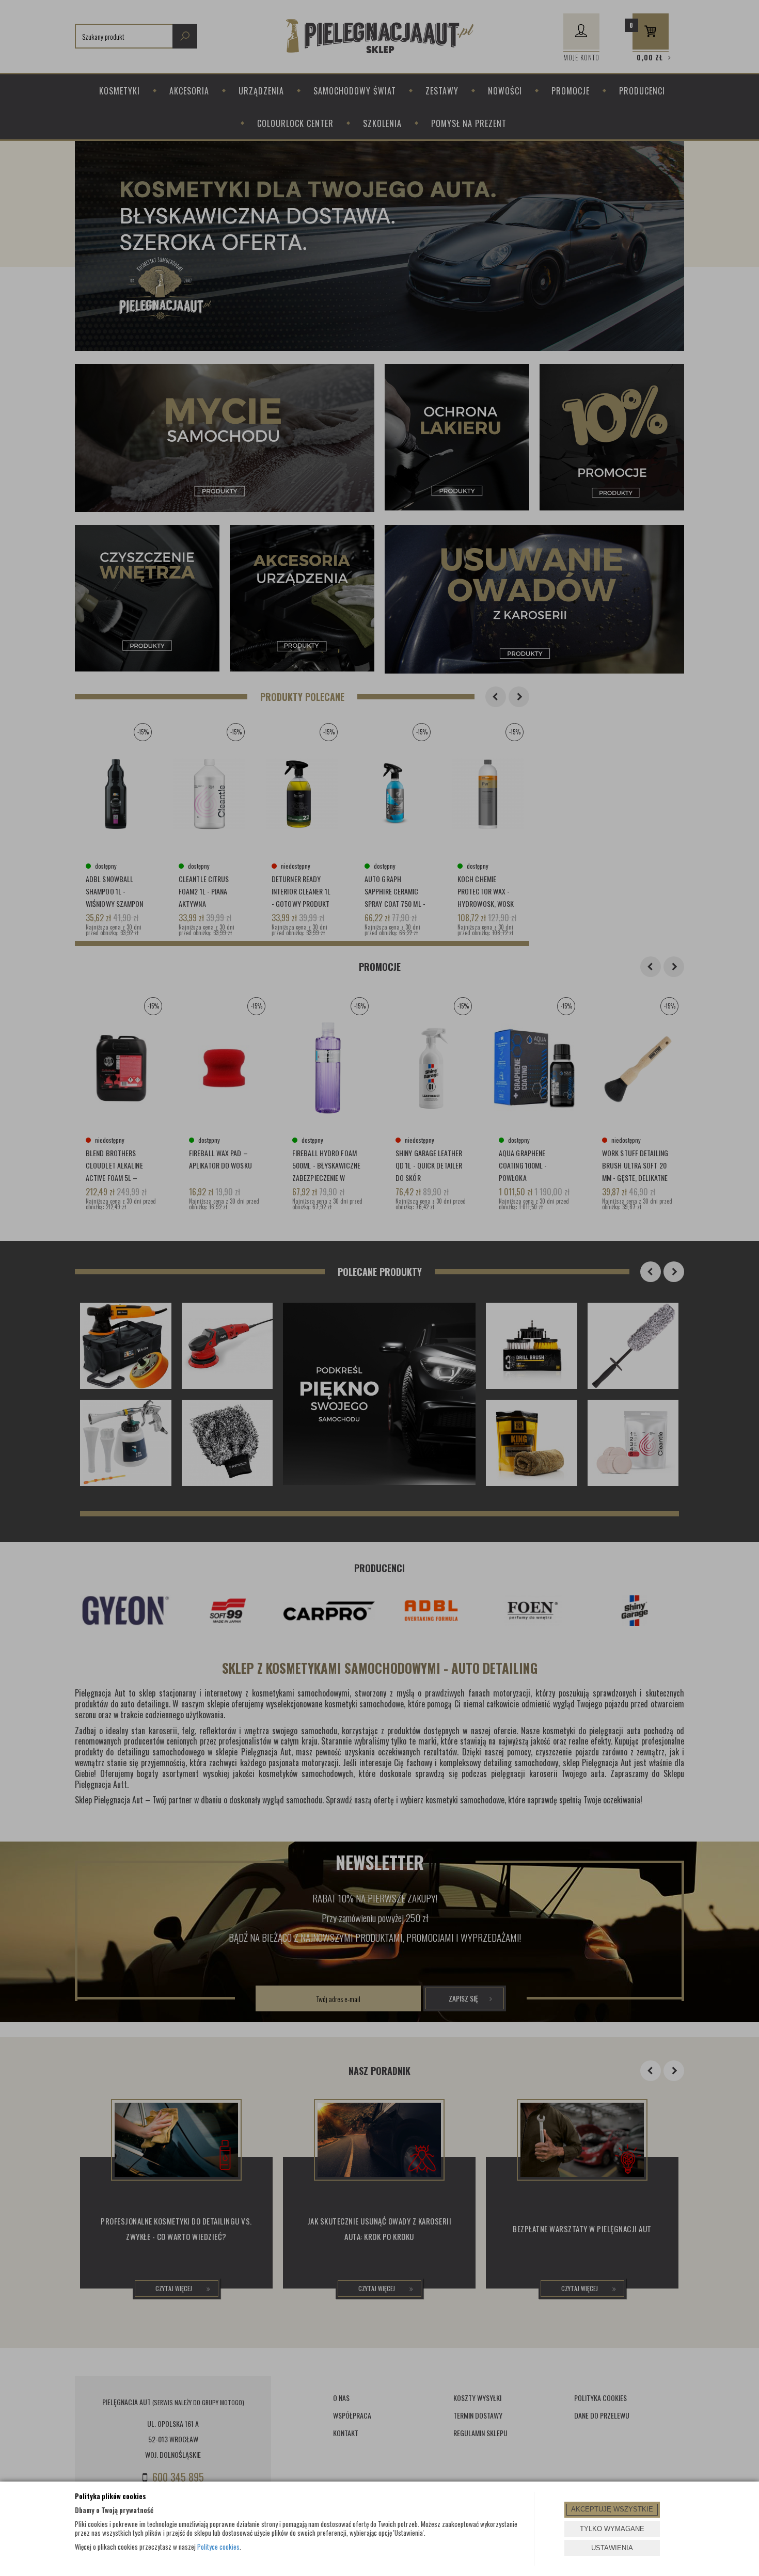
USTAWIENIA (612, 2548)
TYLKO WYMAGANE (612, 2529)
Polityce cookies (218, 2547)
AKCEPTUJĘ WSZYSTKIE (612, 2509)
